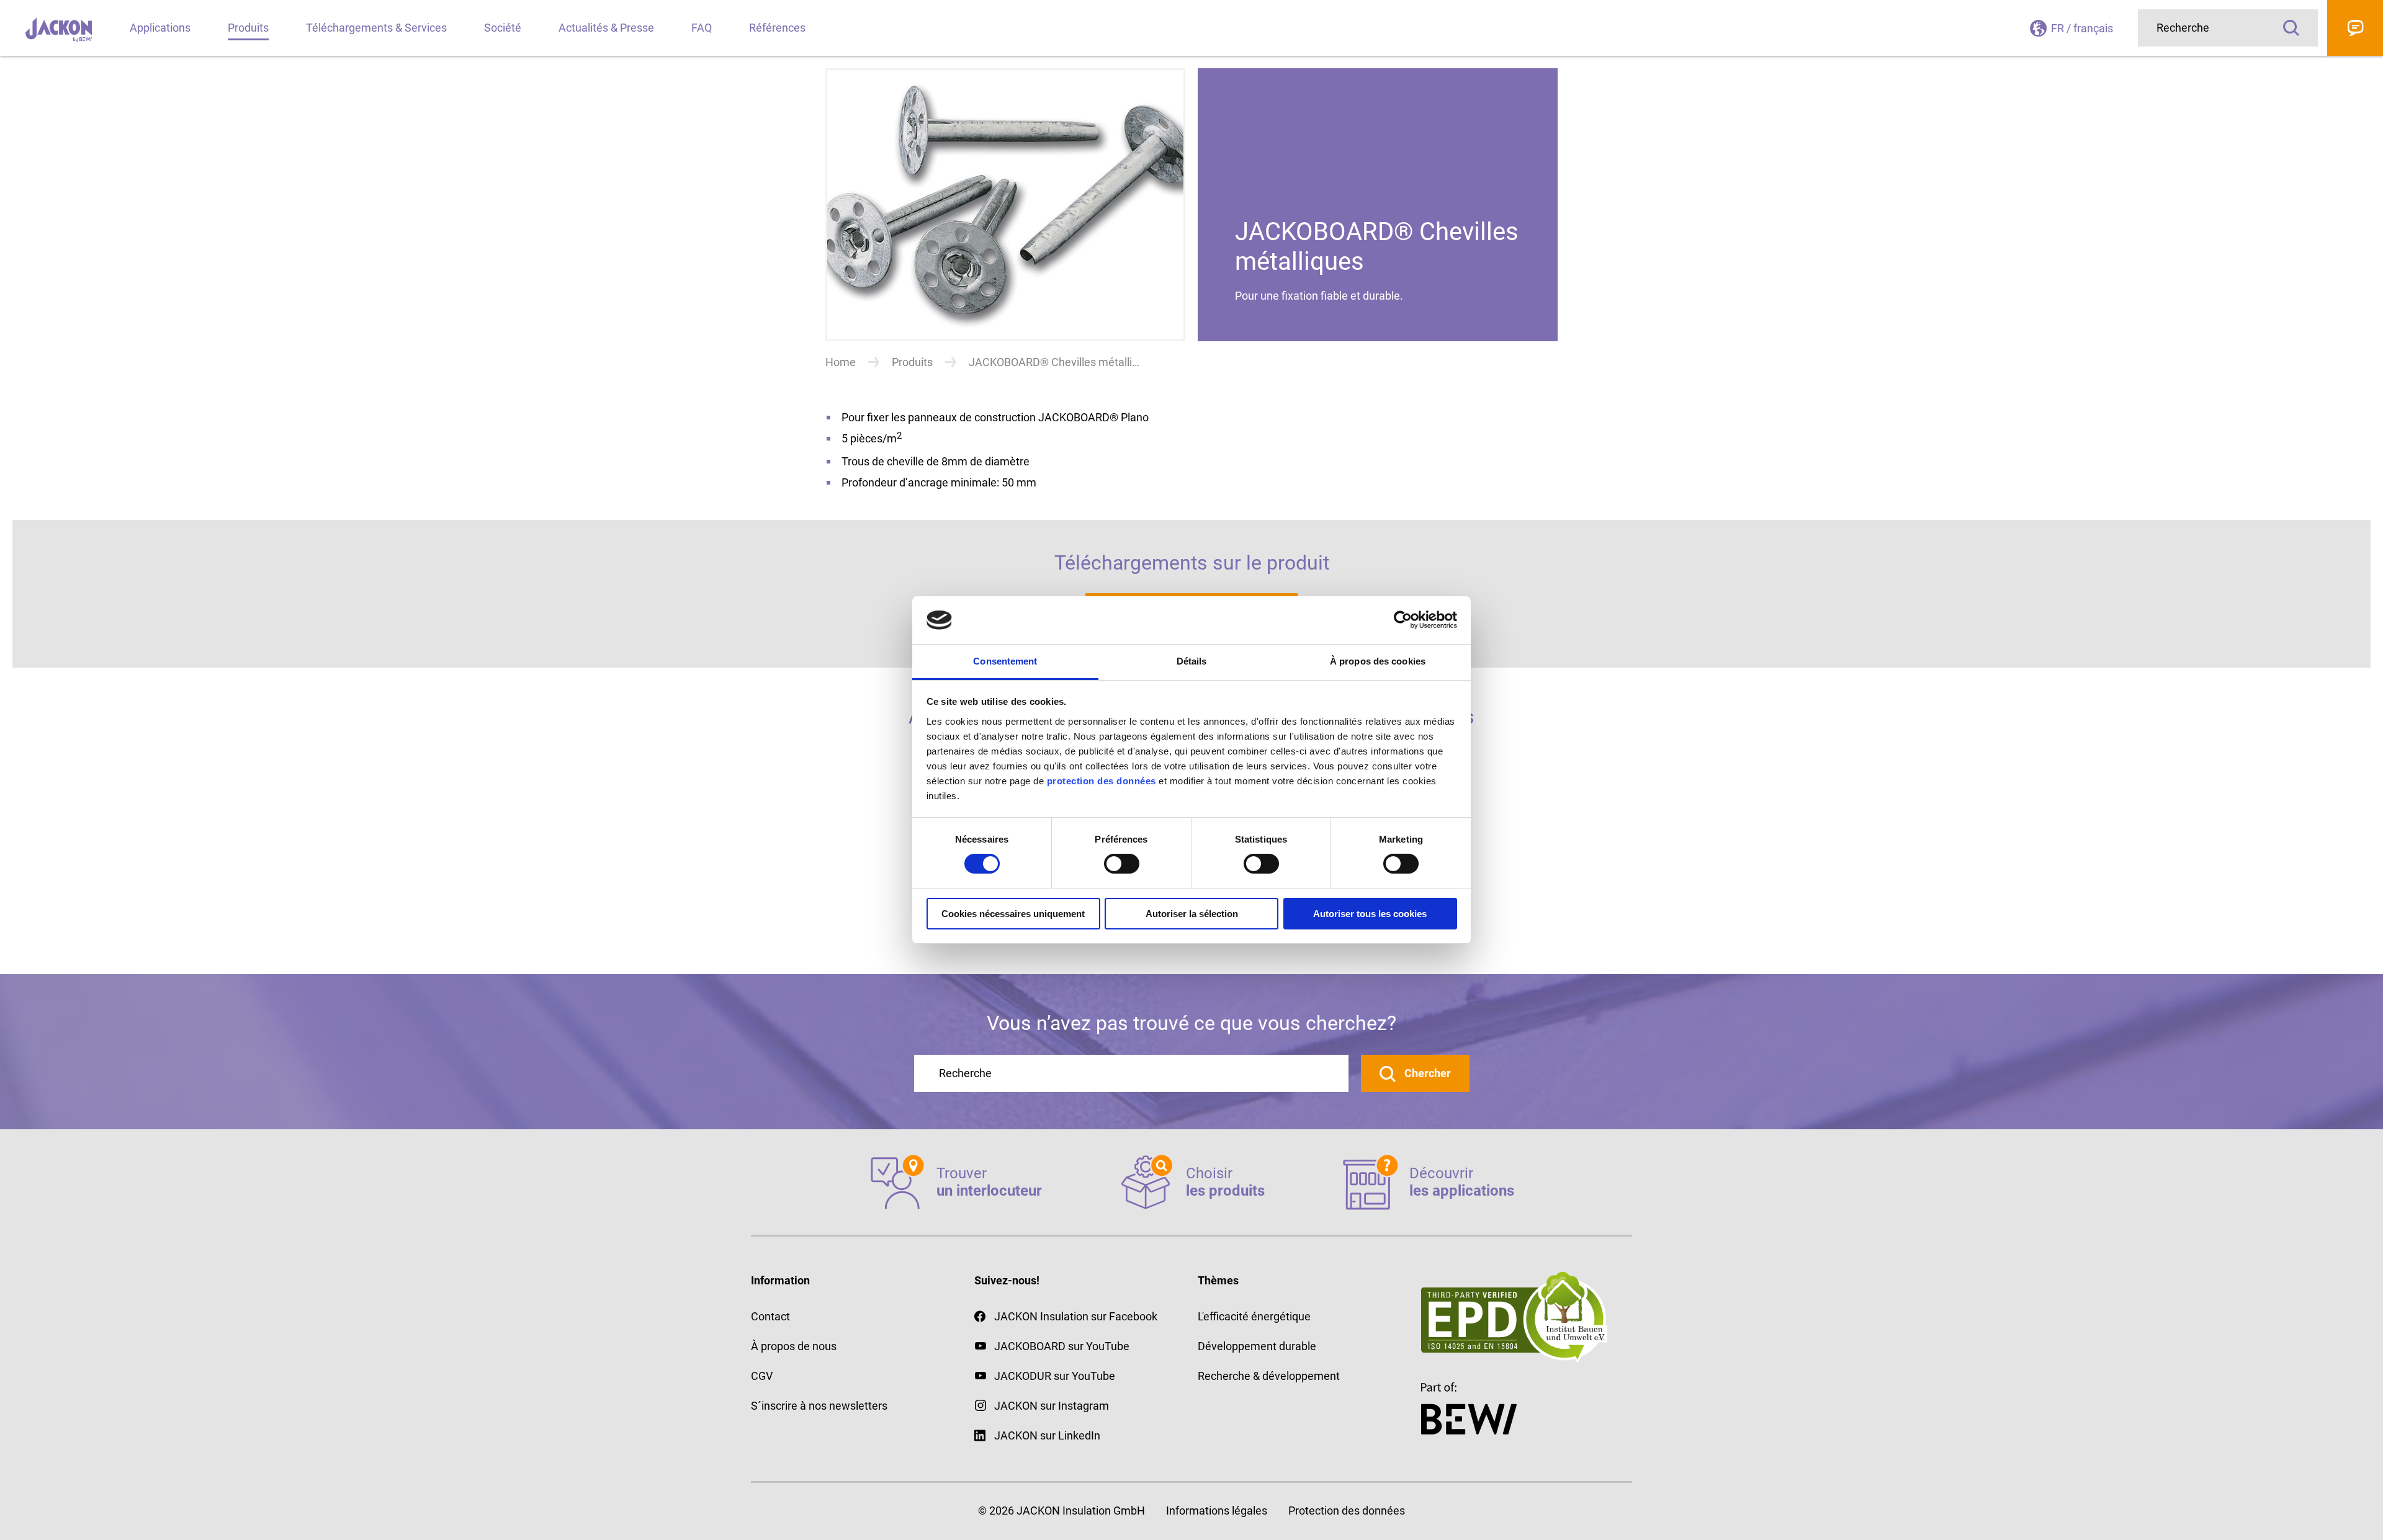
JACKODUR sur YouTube (1055, 1376)
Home (841, 362)
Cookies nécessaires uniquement (1013, 914)
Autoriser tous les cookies (1370, 914)
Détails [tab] (1192, 661)
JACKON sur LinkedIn (1047, 1435)
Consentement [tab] (1005, 661)
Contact (2355, 28)
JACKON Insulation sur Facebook (1076, 1316)
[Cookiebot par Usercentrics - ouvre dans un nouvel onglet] (1403, 620)
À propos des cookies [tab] (1378, 661)
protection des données (1102, 781)
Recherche (2291, 28)
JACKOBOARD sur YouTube (1062, 1346)
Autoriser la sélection (1192, 914)
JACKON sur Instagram (1052, 1406)
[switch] (1122, 864)
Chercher (1426, 1073)
